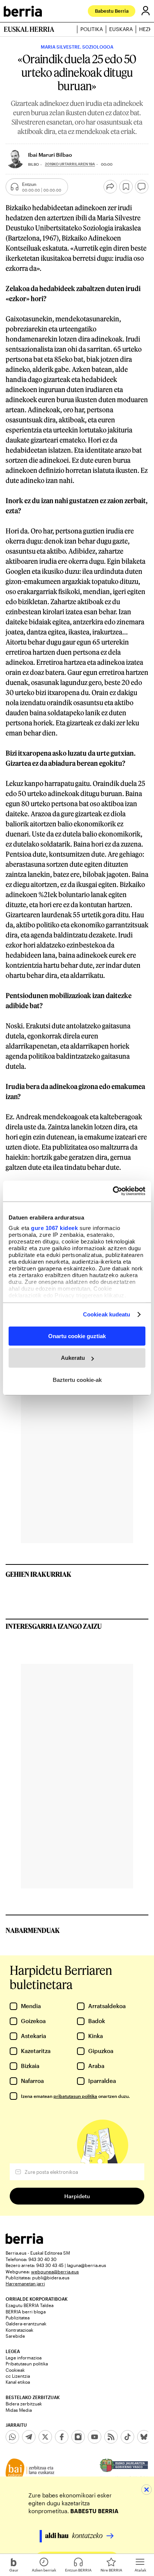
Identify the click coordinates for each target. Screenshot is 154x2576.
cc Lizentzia (18, 2376)
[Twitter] (45, 2437)
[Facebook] (62, 2437)
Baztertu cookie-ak (77, 1380)
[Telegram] (29, 2437)
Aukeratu (73, 1358)
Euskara (121, 29)
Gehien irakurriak (38, 1574)
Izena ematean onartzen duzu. (75, 2096)
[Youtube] (95, 2437)
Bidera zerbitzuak (24, 2404)
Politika (92, 29)
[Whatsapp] (12, 2437)
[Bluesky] (144, 2437)
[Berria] (24, 2242)
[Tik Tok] (127, 2437)
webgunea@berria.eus (55, 2271)
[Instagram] (78, 2437)
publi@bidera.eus (51, 2277)
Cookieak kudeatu (107, 1314)
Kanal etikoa (18, 2382)
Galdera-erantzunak (26, 2323)
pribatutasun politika (75, 2096)
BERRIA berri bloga (26, 2312)
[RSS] (111, 2437)
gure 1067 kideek (54, 1228)
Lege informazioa (24, 2358)
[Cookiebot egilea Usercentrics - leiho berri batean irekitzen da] (113, 1191)
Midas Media (19, 2410)
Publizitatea (18, 2318)
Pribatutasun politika (27, 2364)
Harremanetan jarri (25, 2283)
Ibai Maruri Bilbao (50, 155)
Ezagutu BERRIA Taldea (30, 2305)
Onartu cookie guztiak (77, 1336)
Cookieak (15, 2370)
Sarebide (15, 2336)
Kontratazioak (19, 2330)
